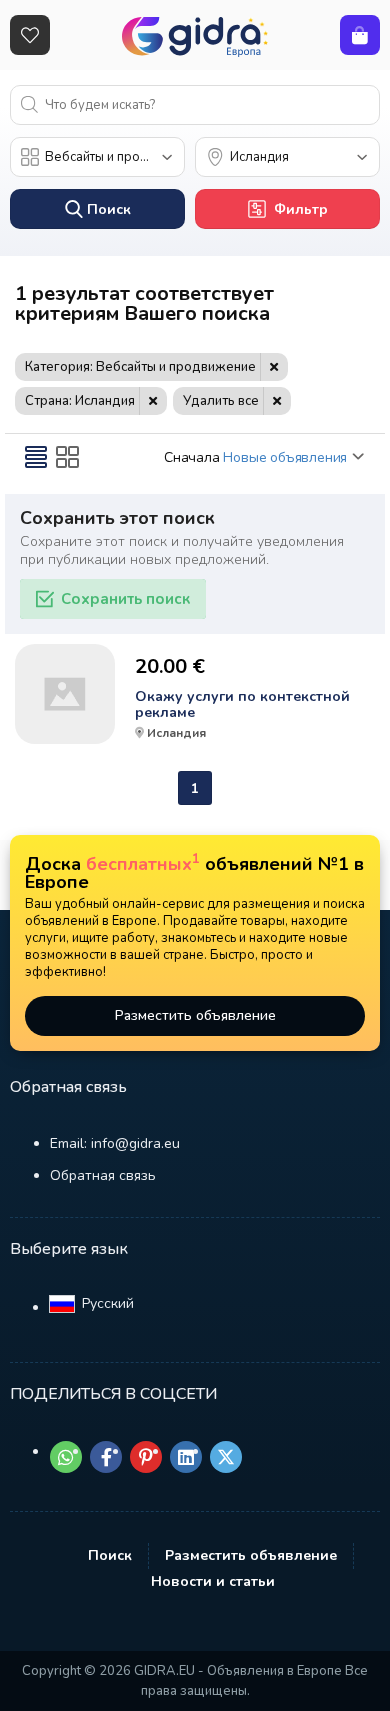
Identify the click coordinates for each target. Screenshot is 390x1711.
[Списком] (36, 457)
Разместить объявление (195, 1015)
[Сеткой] (68, 457)
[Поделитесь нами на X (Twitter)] (226, 1457)
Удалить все (221, 401)
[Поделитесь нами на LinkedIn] (186, 1457)
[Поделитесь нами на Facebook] (106, 1457)
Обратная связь (103, 1175)
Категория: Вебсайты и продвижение (140, 367)
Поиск (110, 1555)
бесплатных (143, 864)
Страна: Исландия (80, 401)
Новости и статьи (213, 1581)
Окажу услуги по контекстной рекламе (242, 705)
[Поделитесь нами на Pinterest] (146, 1457)
